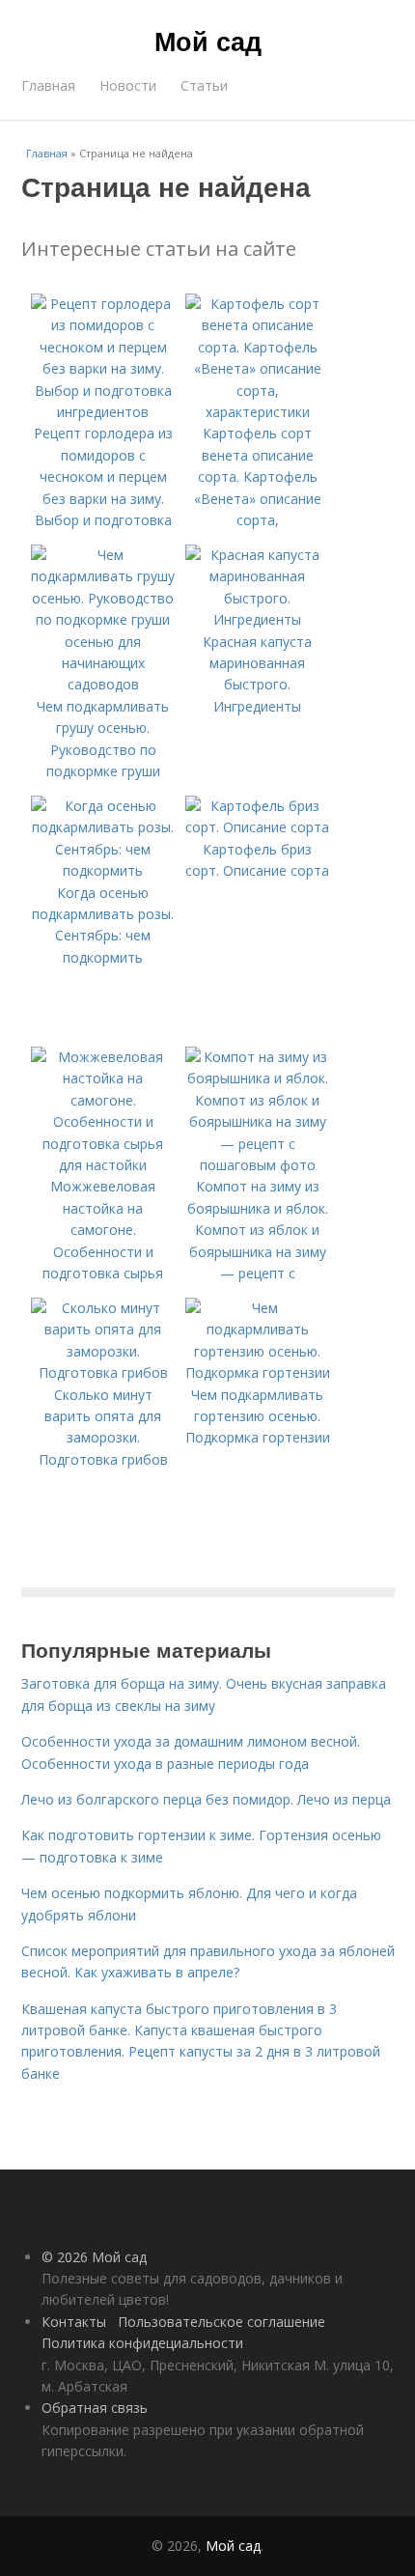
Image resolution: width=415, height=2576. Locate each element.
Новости (128, 85)
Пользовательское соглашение (221, 2322)
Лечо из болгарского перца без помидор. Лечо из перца (206, 1799)
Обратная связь (95, 2408)
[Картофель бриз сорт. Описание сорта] (258, 827)
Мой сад (208, 41)
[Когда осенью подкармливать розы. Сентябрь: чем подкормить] (103, 870)
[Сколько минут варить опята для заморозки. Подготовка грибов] (103, 1372)
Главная (48, 85)
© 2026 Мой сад (94, 2257)
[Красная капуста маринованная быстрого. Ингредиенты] (258, 619)
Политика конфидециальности (142, 2343)
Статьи (204, 85)
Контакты (74, 2322)
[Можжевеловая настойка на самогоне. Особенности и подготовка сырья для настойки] (103, 1165)
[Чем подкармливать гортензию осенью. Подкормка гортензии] (258, 1372)
